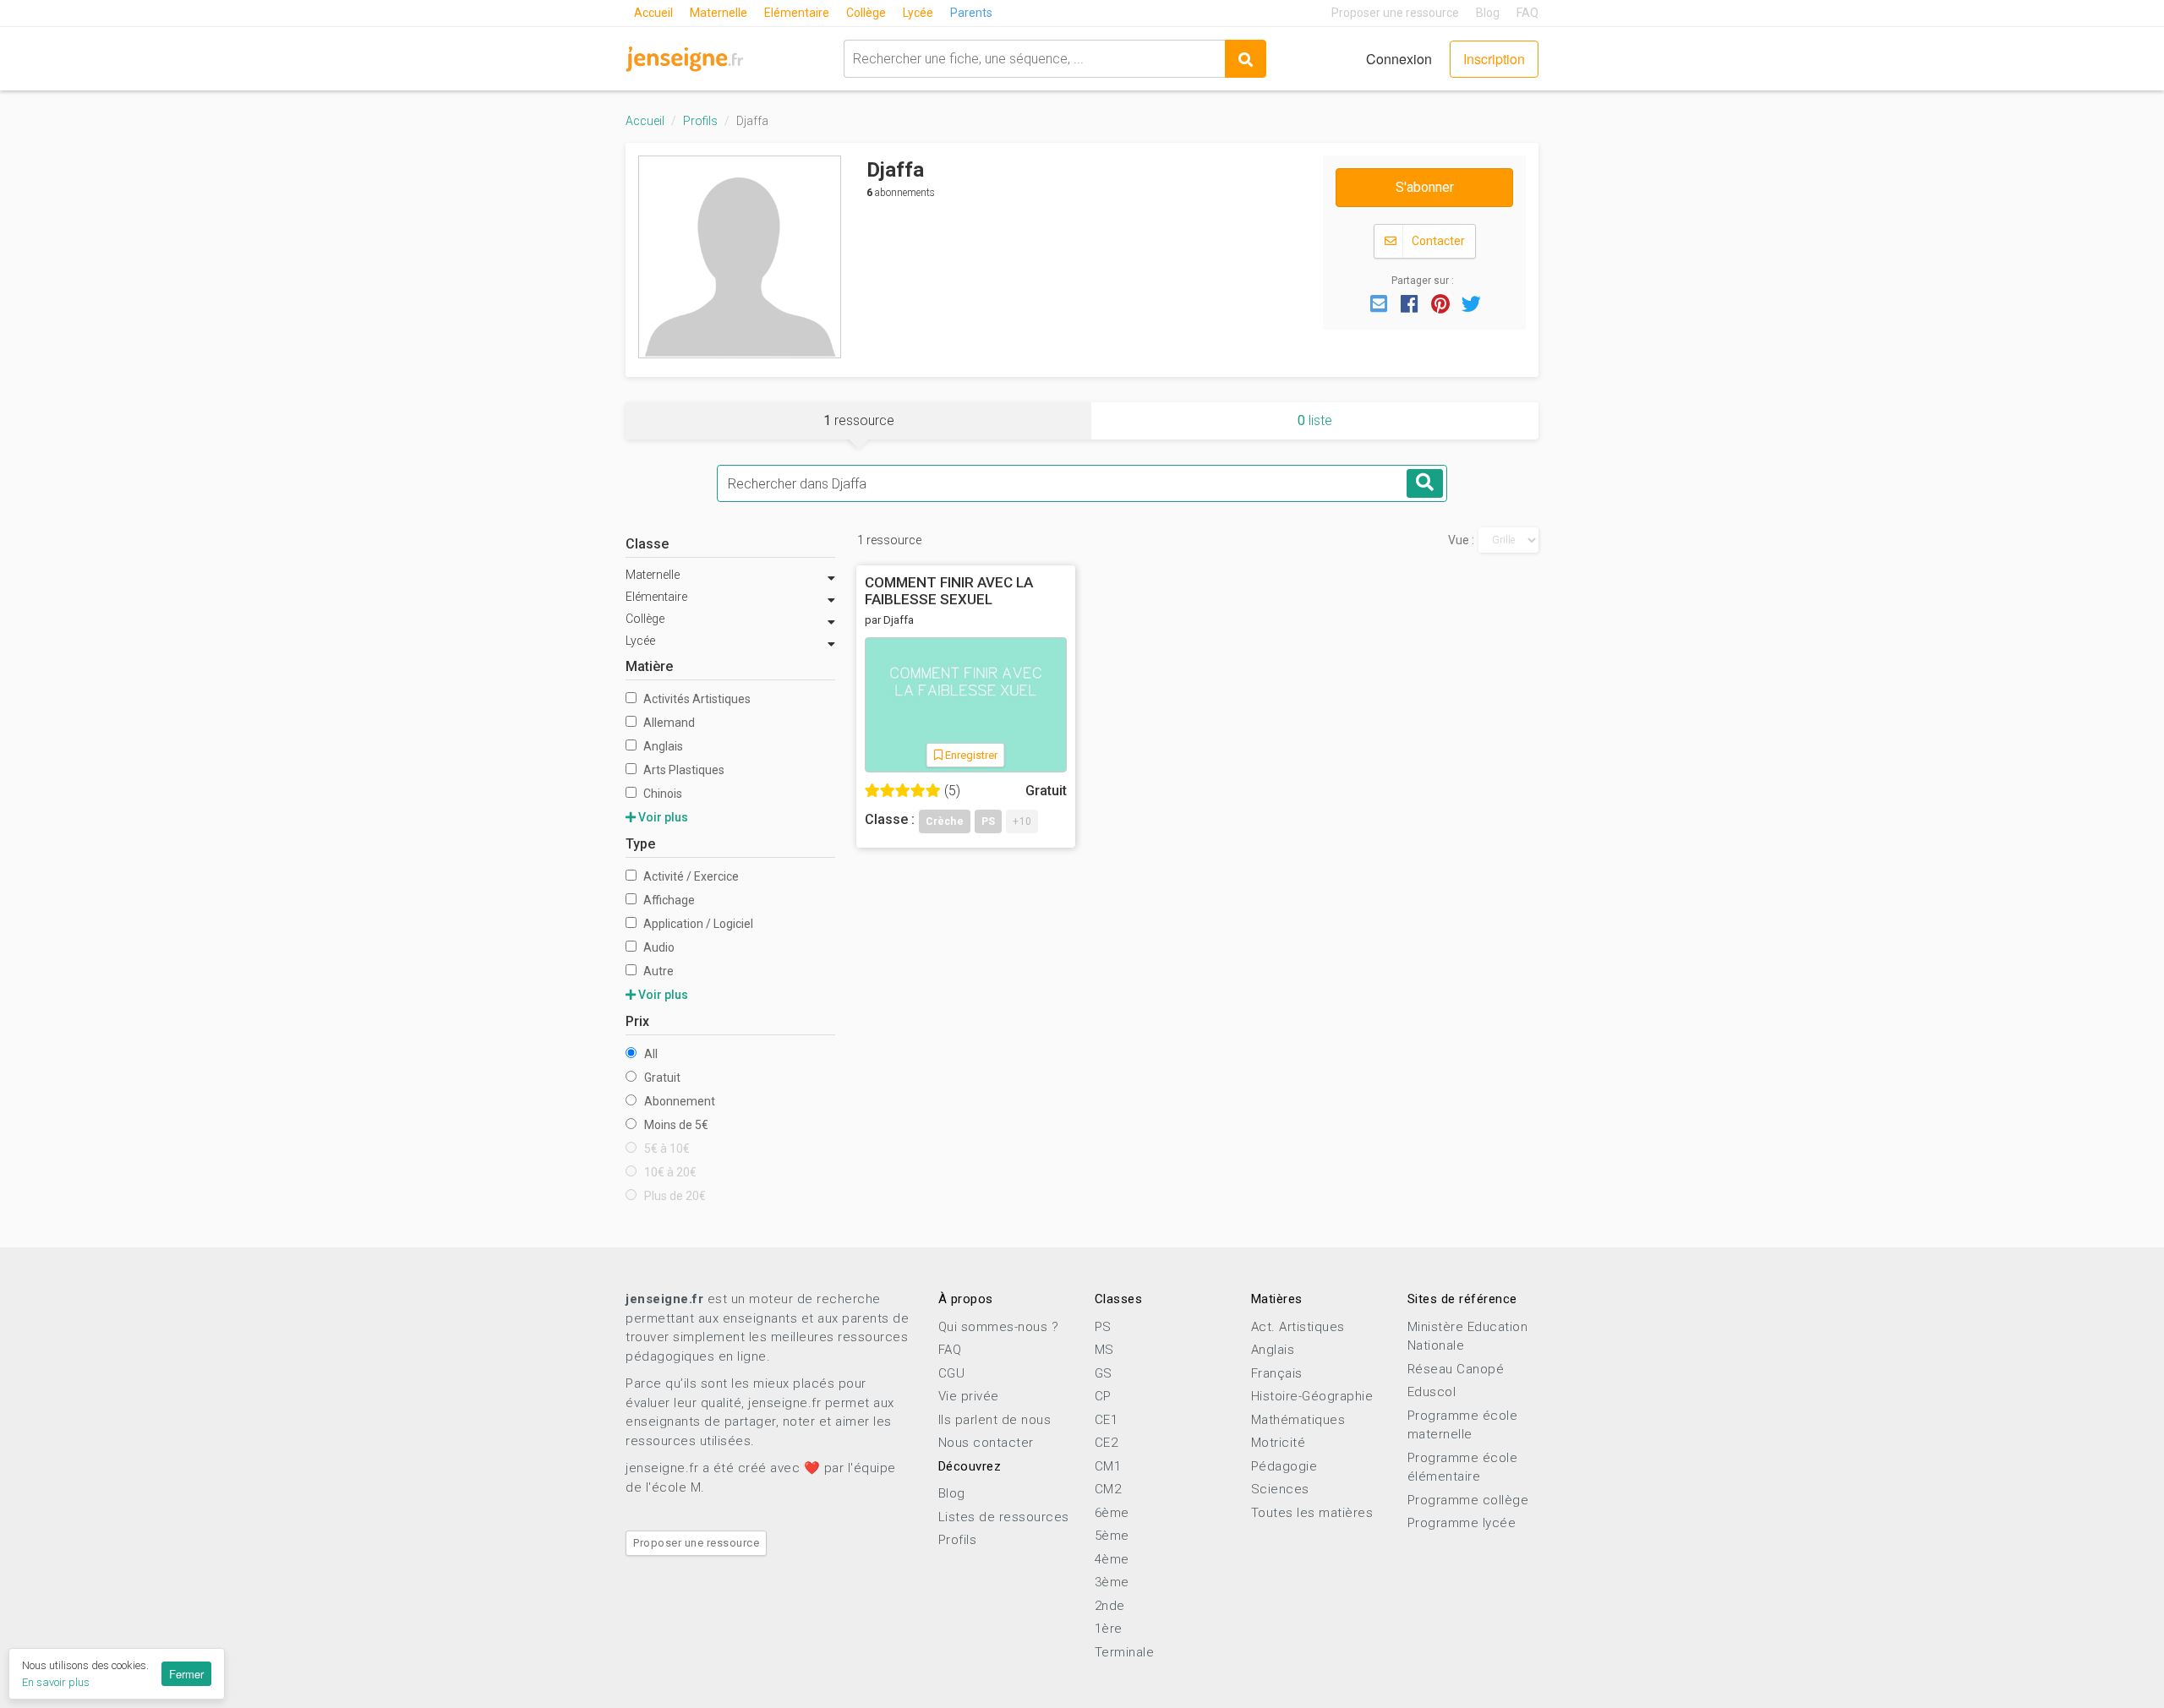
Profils (700, 121)
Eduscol (1432, 1392)
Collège (866, 13)
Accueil (653, 13)
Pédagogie (1284, 1466)
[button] (1379, 303)
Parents (971, 13)
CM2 (1108, 1489)
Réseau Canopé (1456, 1369)
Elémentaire (797, 13)
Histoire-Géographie (1312, 1396)
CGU (952, 1373)
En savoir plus (56, 1682)
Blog (1488, 13)
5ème (1112, 1536)
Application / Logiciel (697, 924)
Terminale (1125, 1652)
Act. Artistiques (1298, 1327)
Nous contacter (986, 1443)
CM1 (1108, 1466)
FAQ (1527, 13)
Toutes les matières (1312, 1513)
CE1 (1107, 1420)
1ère (1109, 1629)
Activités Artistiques (696, 699)
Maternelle (719, 13)
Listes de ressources (1004, 1517)
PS (1103, 1327)
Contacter (1437, 241)
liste (1315, 420)
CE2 (1107, 1443)
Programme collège (1468, 1500)
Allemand (668, 723)
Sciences (1280, 1489)
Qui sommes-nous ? (999, 1327)
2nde (1110, 1606)
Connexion (1399, 59)
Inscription (1494, 59)
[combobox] (1034, 59)
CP (1103, 1396)
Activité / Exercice (690, 876)
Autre (657, 971)
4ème (1112, 1559)
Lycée (918, 13)
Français (1277, 1373)
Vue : (1461, 540)
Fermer (186, 1674)
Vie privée (969, 1396)
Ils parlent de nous (995, 1420)
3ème (1112, 1582)
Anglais (662, 746)
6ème (1112, 1513)
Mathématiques (1298, 1420)
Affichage (668, 900)
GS (1104, 1373)
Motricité (1279, 1443)
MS (1104, 1350)
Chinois (661, 794)
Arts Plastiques (683, 770)
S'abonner (1425, 187)
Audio (658, 947)
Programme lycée (1462, 1523)
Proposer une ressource (1395, 13)
